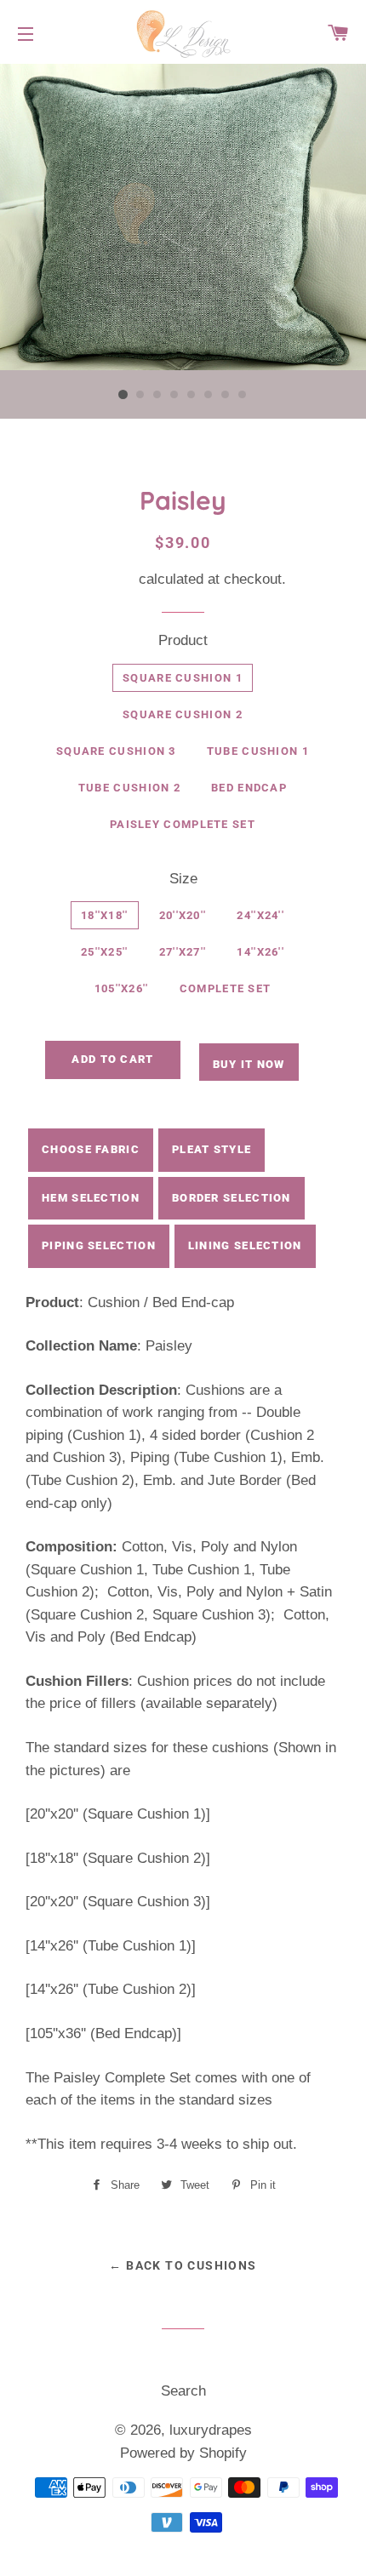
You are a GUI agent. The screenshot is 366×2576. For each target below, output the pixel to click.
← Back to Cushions (183, 2265)
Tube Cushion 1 (258, 751)
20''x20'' (183, 915)
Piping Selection (99, 1245)
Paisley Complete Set (183, 824)
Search (183, 2391)
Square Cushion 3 (116, 751)
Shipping (107, 579)
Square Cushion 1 (183, 678)
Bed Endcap (249, 788)
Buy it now (249, 1064)
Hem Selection (91, 1198)
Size (183, 879)
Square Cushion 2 (183, 714)
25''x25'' (105, 952)
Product (183, 640)
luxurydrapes (211, 2430)
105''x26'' (122, 988)
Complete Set (226, 988)
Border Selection (232, 1198)
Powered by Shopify (183, 2453)
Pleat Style (212, 1149)
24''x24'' (260, 915)
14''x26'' (260, 952)
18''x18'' (105, 915)
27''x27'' (183, 952)
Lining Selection (245, 1245)
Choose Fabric (91, 1149)
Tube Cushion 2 (129, 788)
